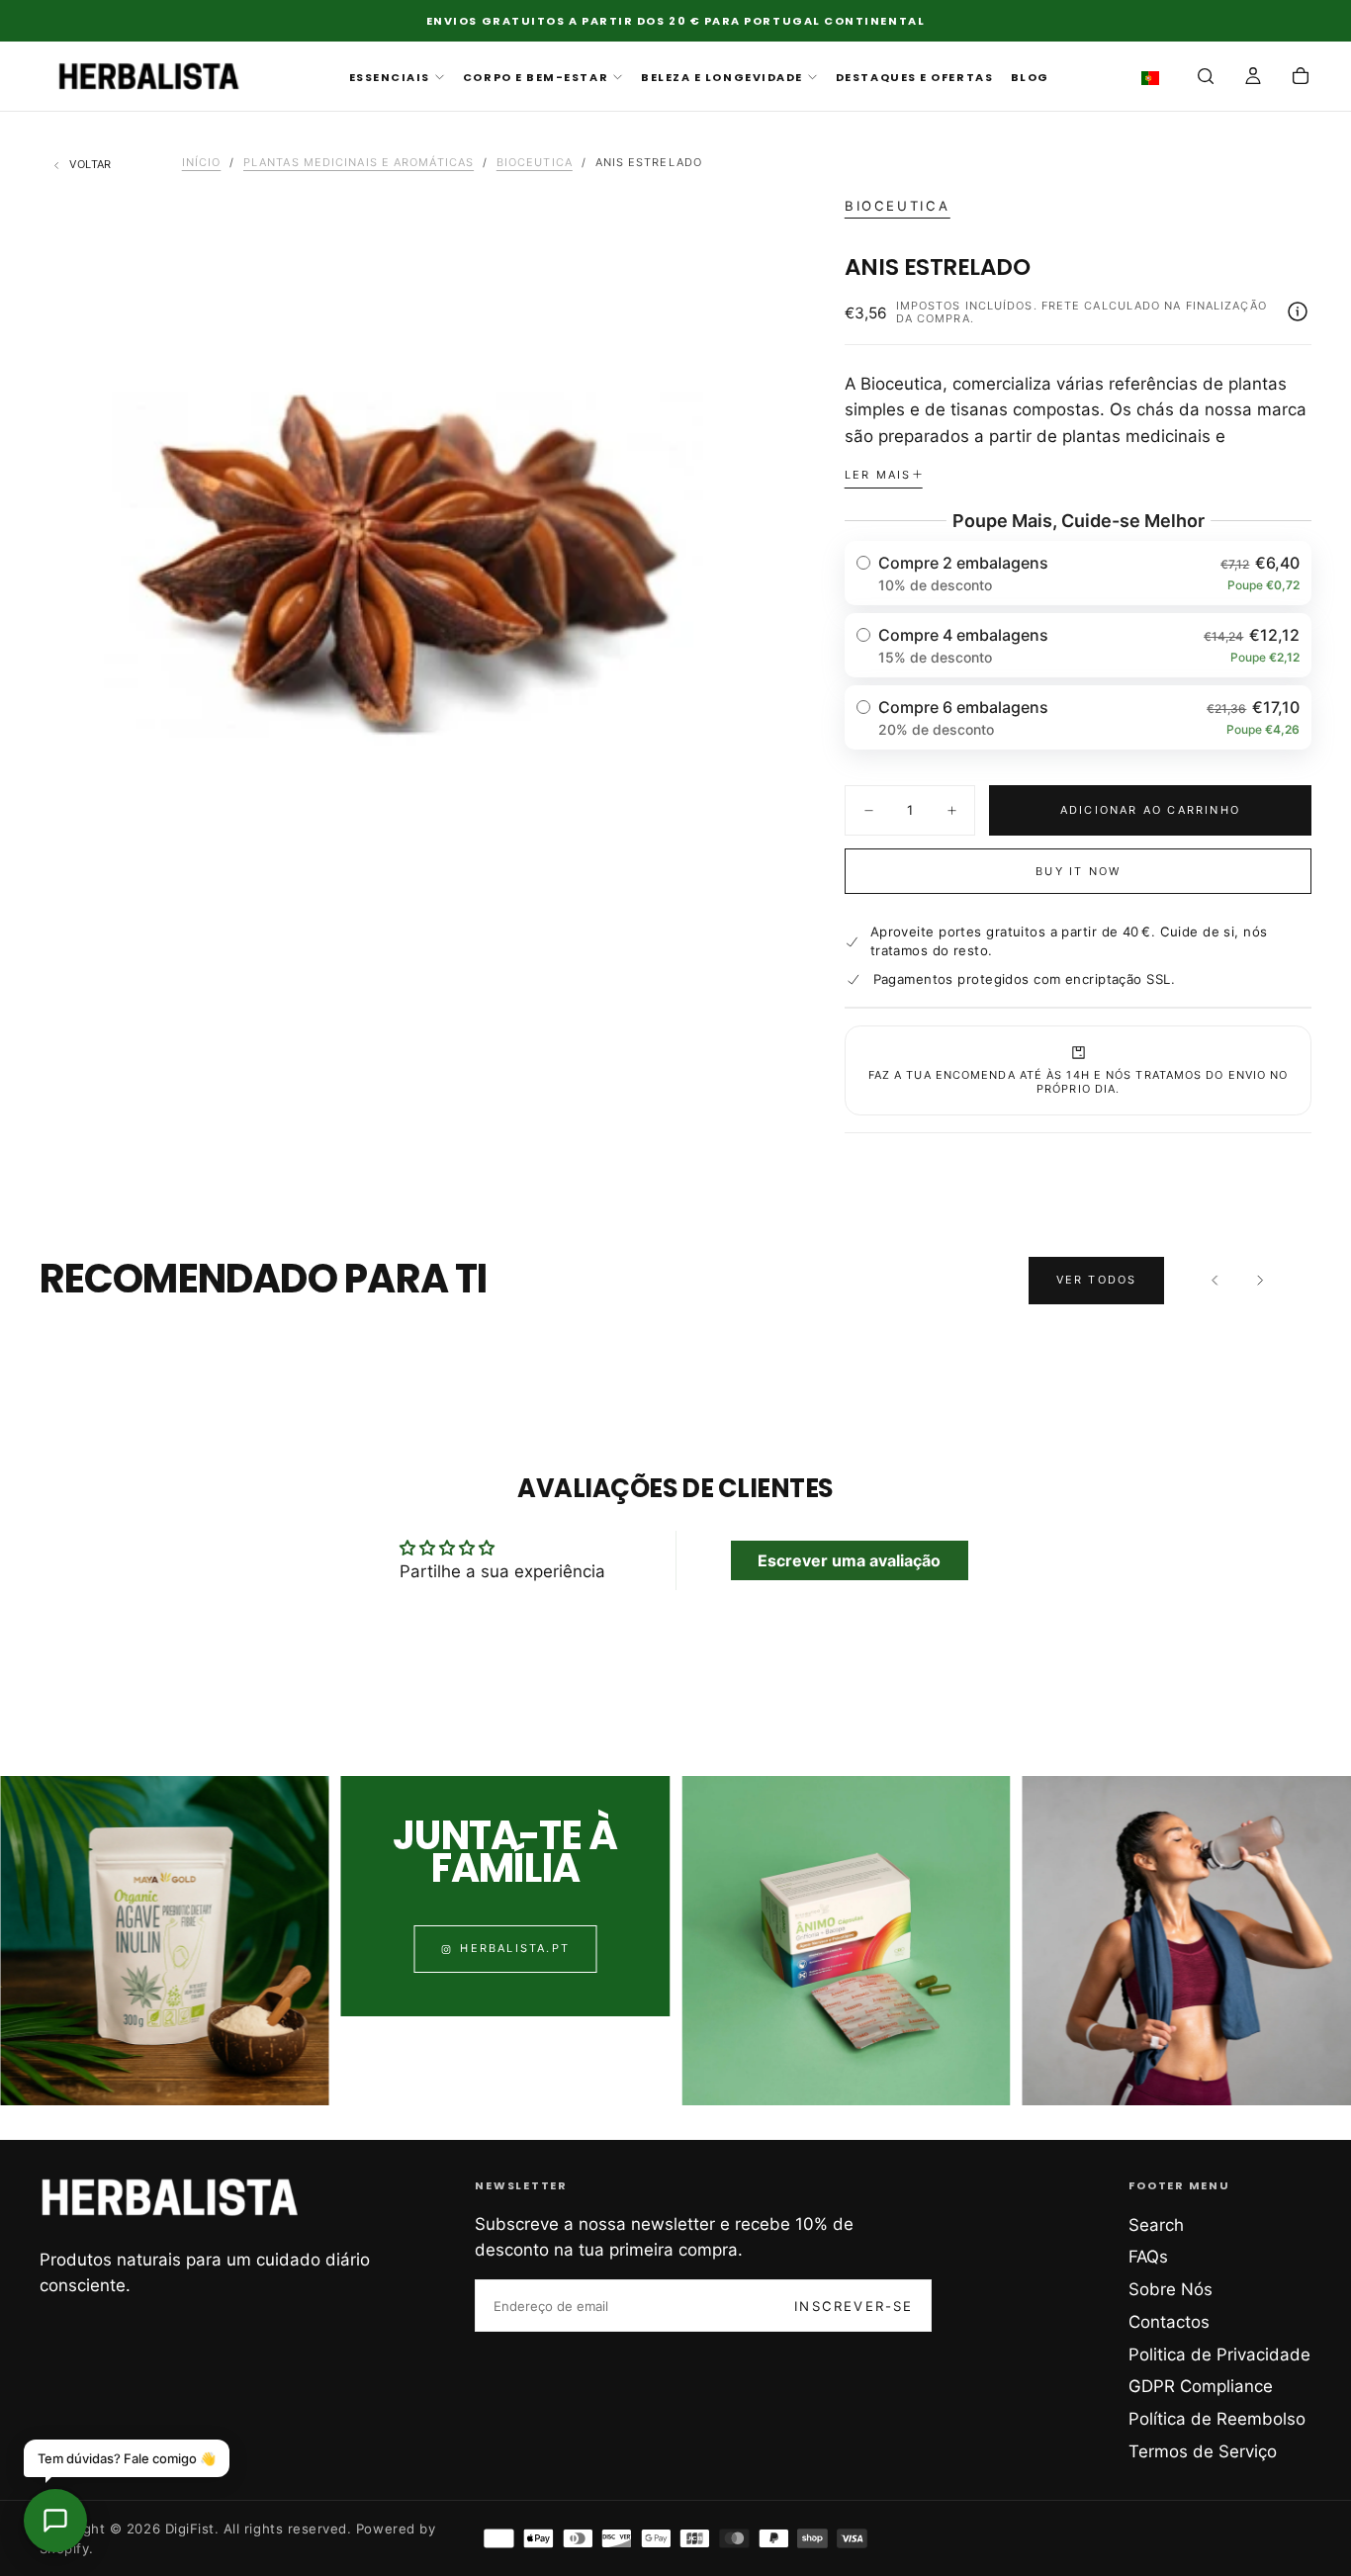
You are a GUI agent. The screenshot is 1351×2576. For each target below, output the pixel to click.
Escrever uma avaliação (849, 1560)
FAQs (1148, 2257)
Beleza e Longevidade (722, 77)
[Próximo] (1259, 1281)
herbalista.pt (515, 1949)
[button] (1155, 78)
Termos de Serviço (1203, 2451)
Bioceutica (897, 206)
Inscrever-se (854, 2306)
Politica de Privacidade (1219, 2354)
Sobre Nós (1171, 2289)
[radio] (1079, 573)
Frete (1061, 306)
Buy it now (1078, 871)
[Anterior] (1216, 1281)
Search (1156, 2225)
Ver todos (1097, 1280)
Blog (1030, 77)
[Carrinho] (1301, 78)
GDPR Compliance (1201, 2386)
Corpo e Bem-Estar (536, 77)
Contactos (1169, 2322)
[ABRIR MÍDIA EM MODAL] (740, 897)
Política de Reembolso (1217, 2419)
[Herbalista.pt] (170, 2197)
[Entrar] (1253, 78)
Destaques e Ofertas (914, 77)
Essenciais (390, 77)
